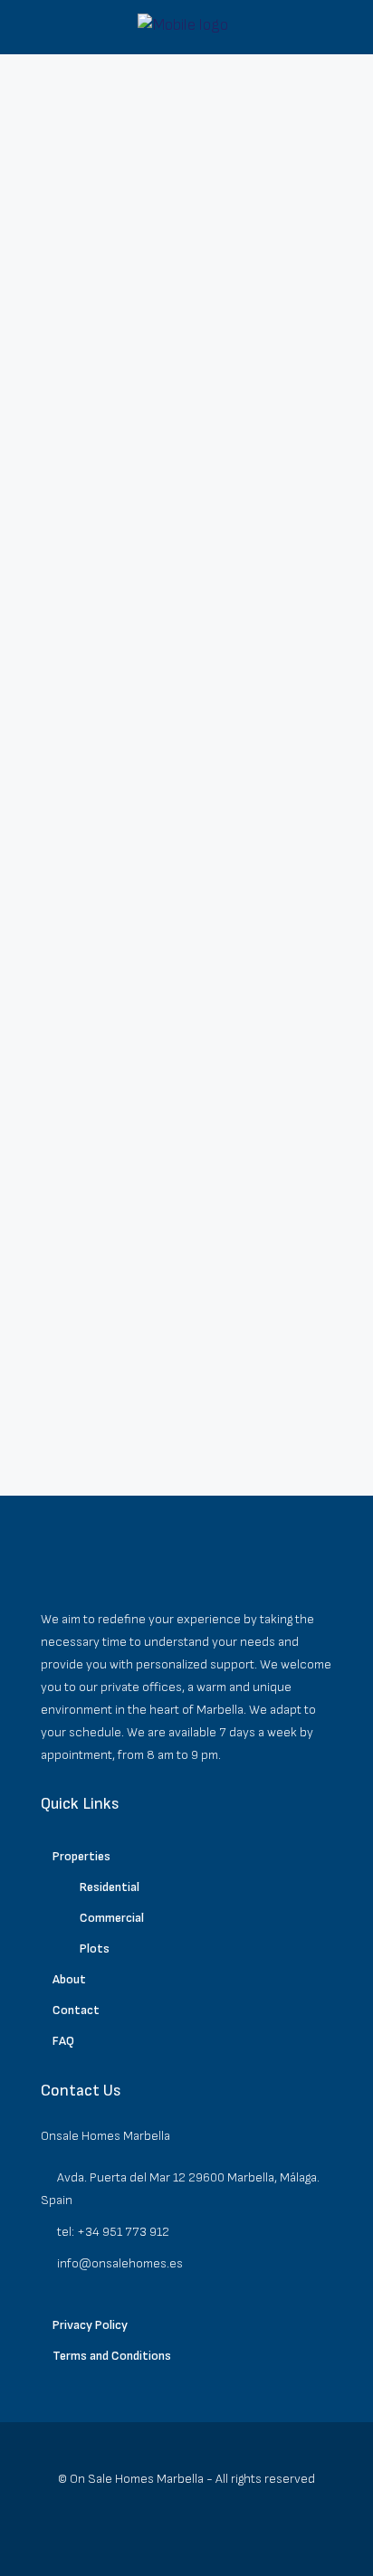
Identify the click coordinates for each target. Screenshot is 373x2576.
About (69, 1979)
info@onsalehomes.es (120, 2263)
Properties (81, 1856)
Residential (110, 1887)
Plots (95, 1949)
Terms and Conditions (112, 2356)
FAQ (63, 2041)
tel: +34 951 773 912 (113, 2232)
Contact (76, 2010)
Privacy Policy (90, 2325)
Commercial (112, 1918)
